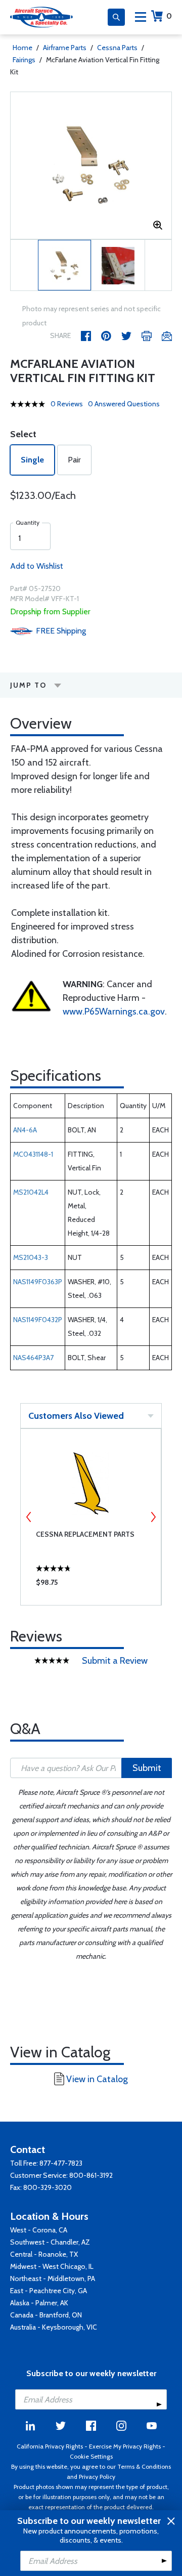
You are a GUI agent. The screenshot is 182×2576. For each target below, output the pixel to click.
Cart (169, 16)
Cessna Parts (117, 48)
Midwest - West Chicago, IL (52, 2266)
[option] (91, 165)
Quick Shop (91, 1585)
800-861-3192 (91, 2175)
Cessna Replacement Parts (85, 1534)
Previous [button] (29, 1517)
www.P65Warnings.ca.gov (114, 1011)
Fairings (24, 60)
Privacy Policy (97, 2477)
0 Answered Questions (124, 404)
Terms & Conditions (144, 2466)
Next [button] (153, 1517)
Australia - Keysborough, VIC (54, 2327)
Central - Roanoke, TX (44, 2254)
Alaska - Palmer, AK (39, 2303)
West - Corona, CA (39, 2230)
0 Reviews (67, 404)
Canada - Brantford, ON (46, 2315)
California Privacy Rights (50, 2446)
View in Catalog (97, 2079)
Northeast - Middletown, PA (53, 2278)
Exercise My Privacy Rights (125, 2446)
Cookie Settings (91, 2456)
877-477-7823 (61, 2163)
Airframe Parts (65, 48)
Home (22, 48)
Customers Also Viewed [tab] (76, 1416)
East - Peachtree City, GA (49, 2291)
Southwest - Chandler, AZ (50, 2242)
